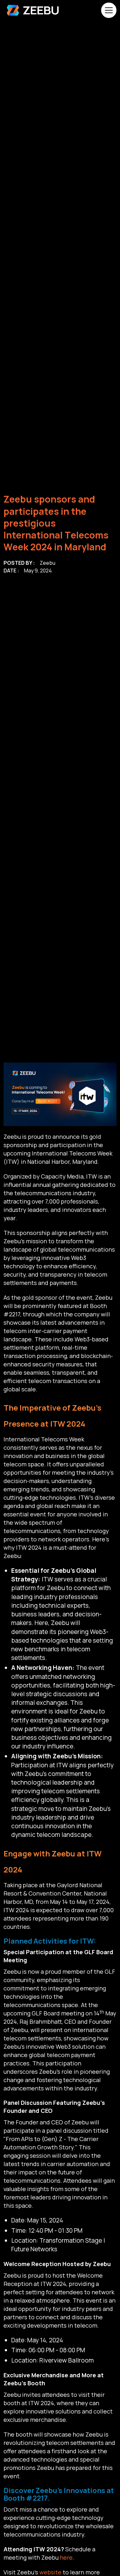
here (66, 2557)
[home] (33, 10)
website (50, 2572)
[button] (108, 10)
